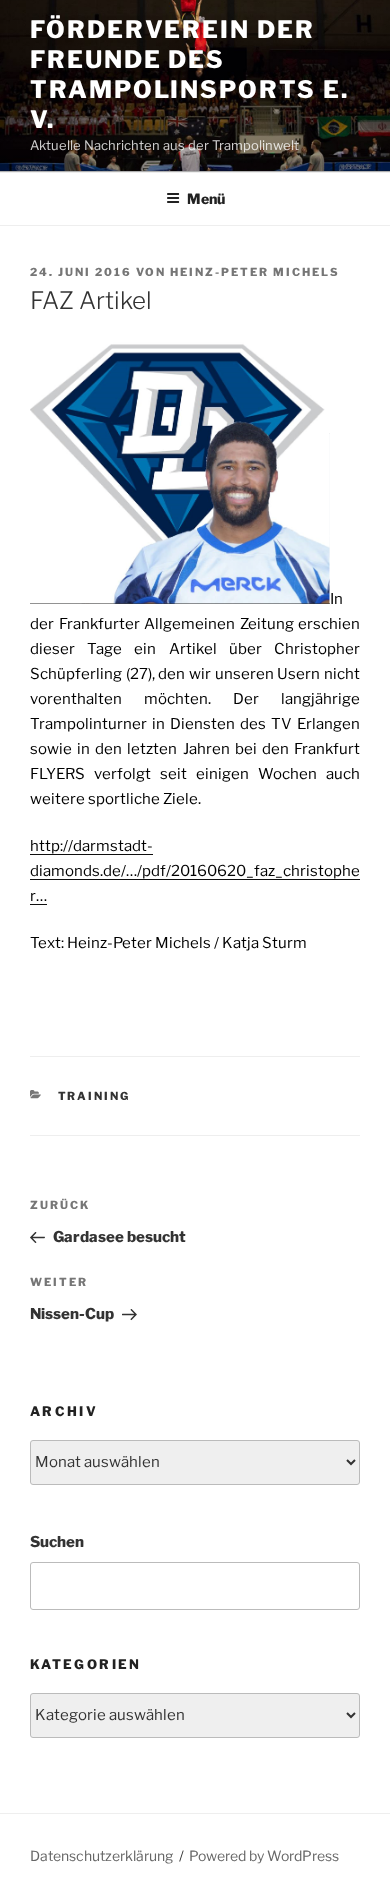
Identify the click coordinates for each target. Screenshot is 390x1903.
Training (94, 1096)
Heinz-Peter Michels (255, 272)
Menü (206, 198)
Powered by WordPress (264, 1855)
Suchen (57, 1542)
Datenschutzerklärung (101, 1855)
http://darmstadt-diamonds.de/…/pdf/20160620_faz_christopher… (195, 871)
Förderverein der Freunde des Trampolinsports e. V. (189, 74)
